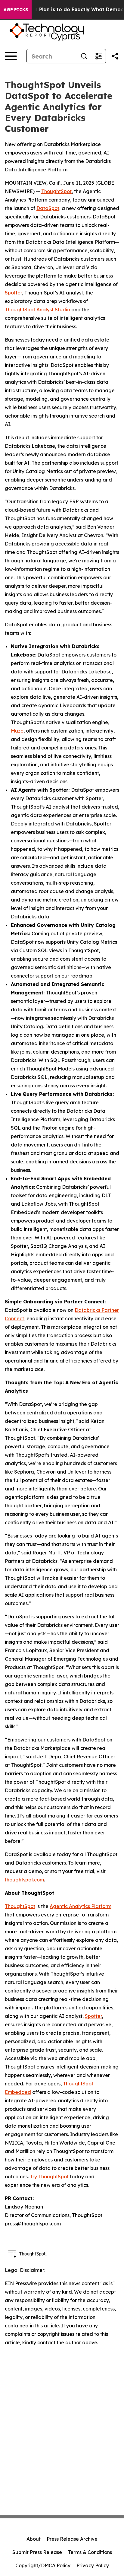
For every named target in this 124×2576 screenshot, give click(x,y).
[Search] (84, 56)
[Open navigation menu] (11, 56)
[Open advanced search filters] (98, 56)
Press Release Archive (72, 2539)
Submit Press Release (37, 2552)
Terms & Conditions (90, 2552)
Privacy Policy (93, 2565)
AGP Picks (16, 10)
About (34, 2539)
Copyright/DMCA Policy (43, 2565)
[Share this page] (115, 56)
